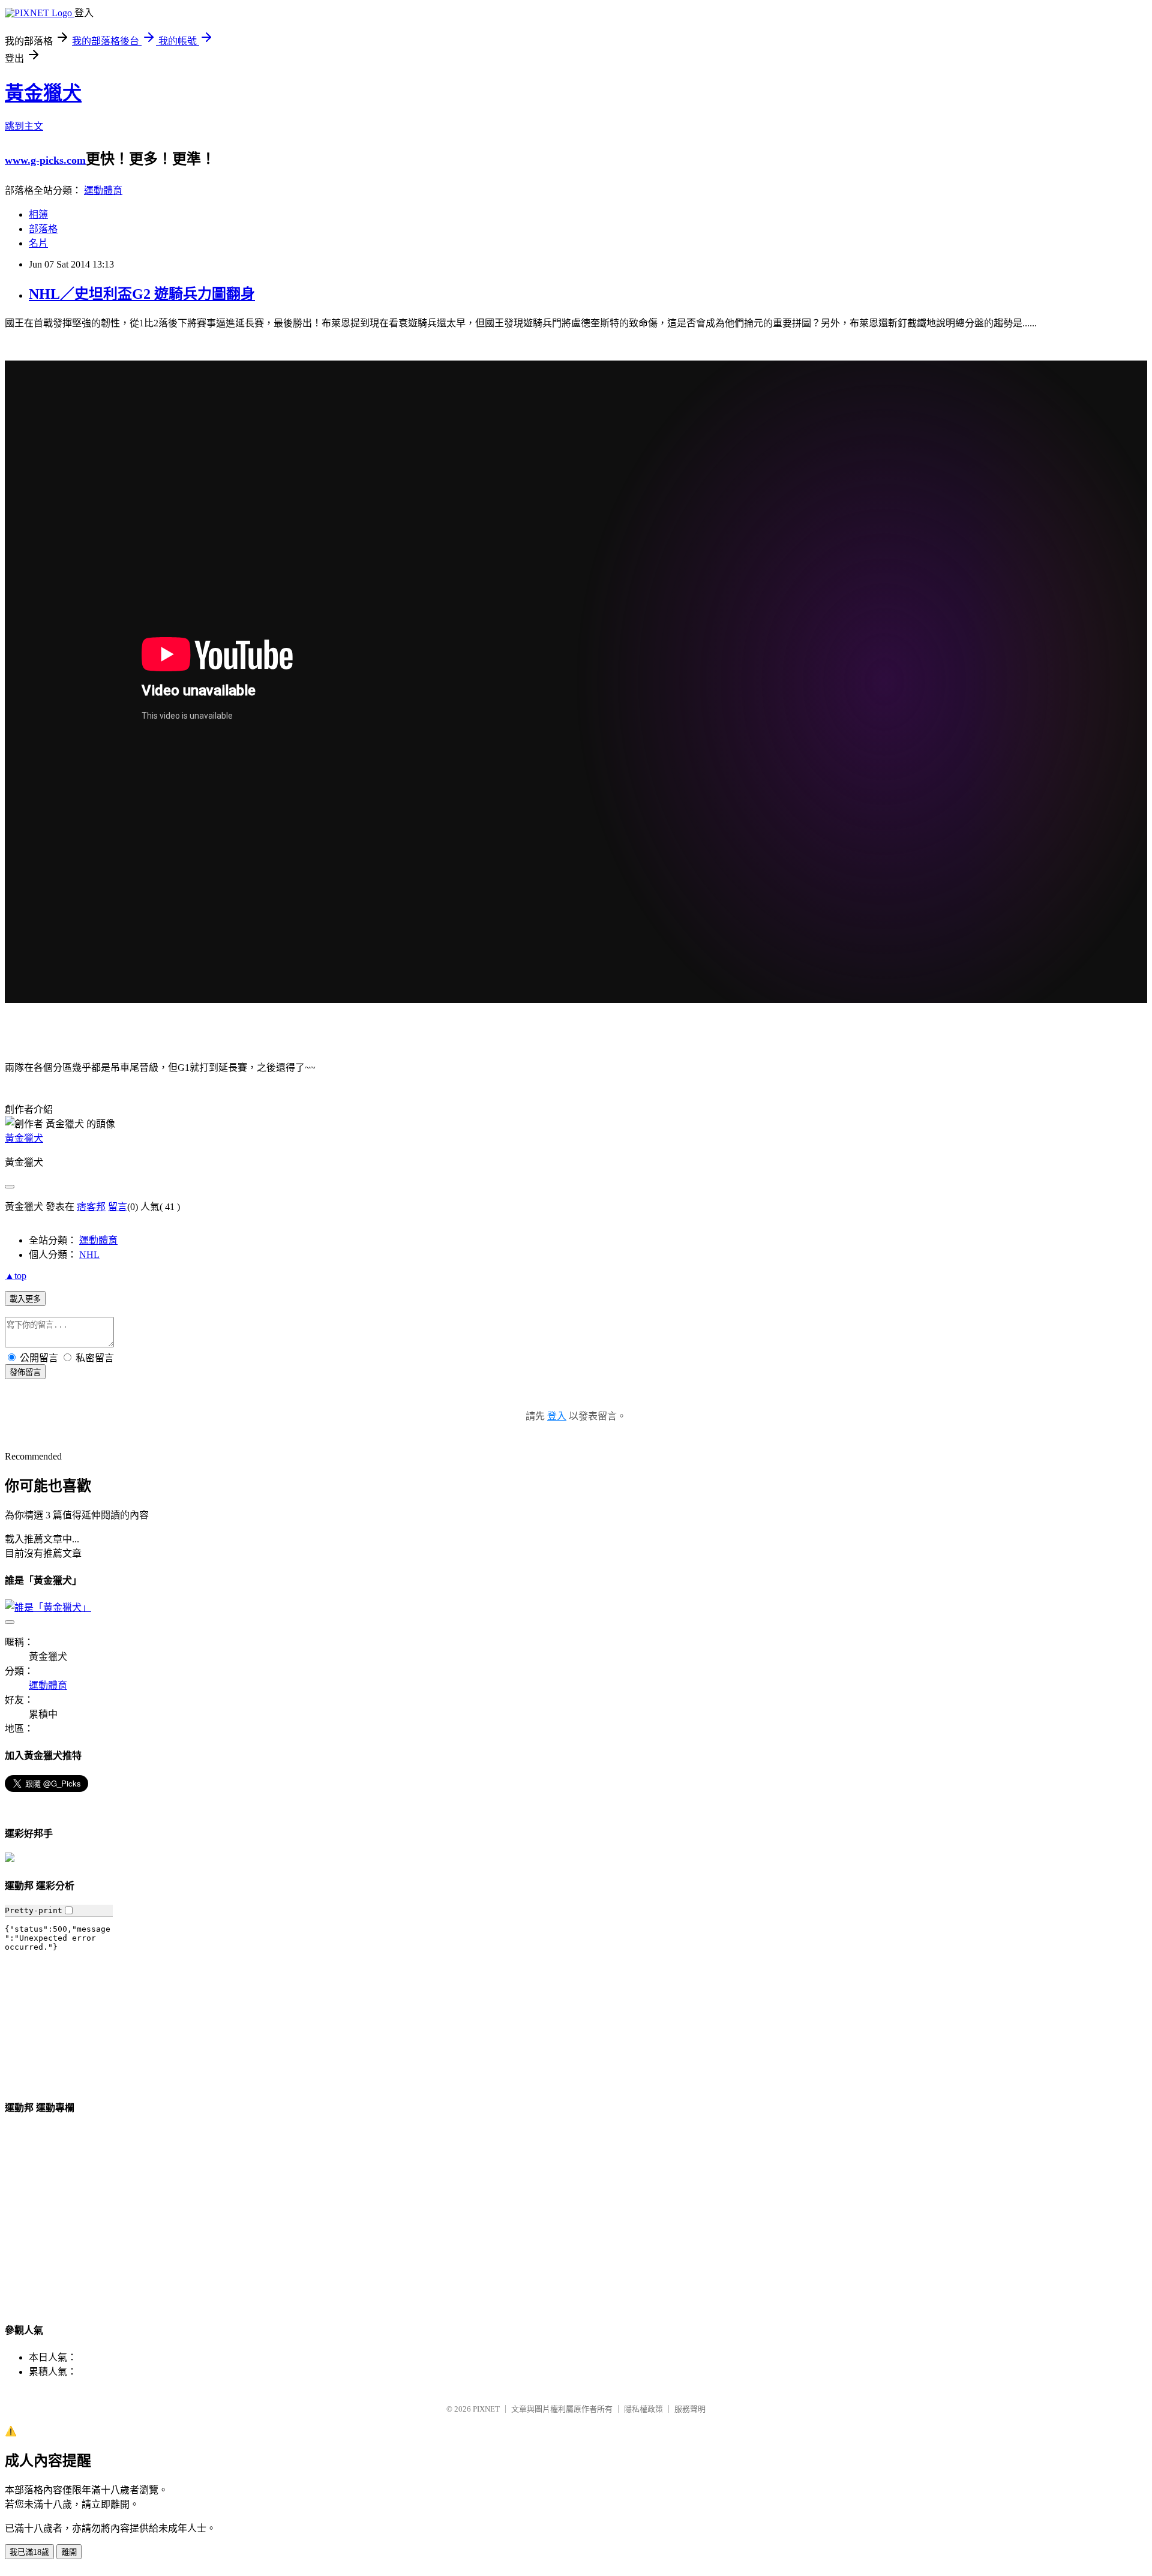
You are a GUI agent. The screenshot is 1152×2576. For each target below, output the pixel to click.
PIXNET (486, 2409)
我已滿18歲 (29, 2552)
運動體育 (103, 190)
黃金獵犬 (43, 93)
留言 (118, 1207)
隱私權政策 (643, 2409)
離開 (69, 2552)
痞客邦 (91, 1207)
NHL (89, 1255)
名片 (38, 243)
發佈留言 (25, 1372)
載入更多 (25, 1299)
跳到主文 (24, 126)
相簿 (38, 214)
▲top (16, 1276)
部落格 (43, 229)
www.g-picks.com (45, 160)
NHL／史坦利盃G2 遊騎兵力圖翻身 (142, 294)
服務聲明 (690, 2409)
